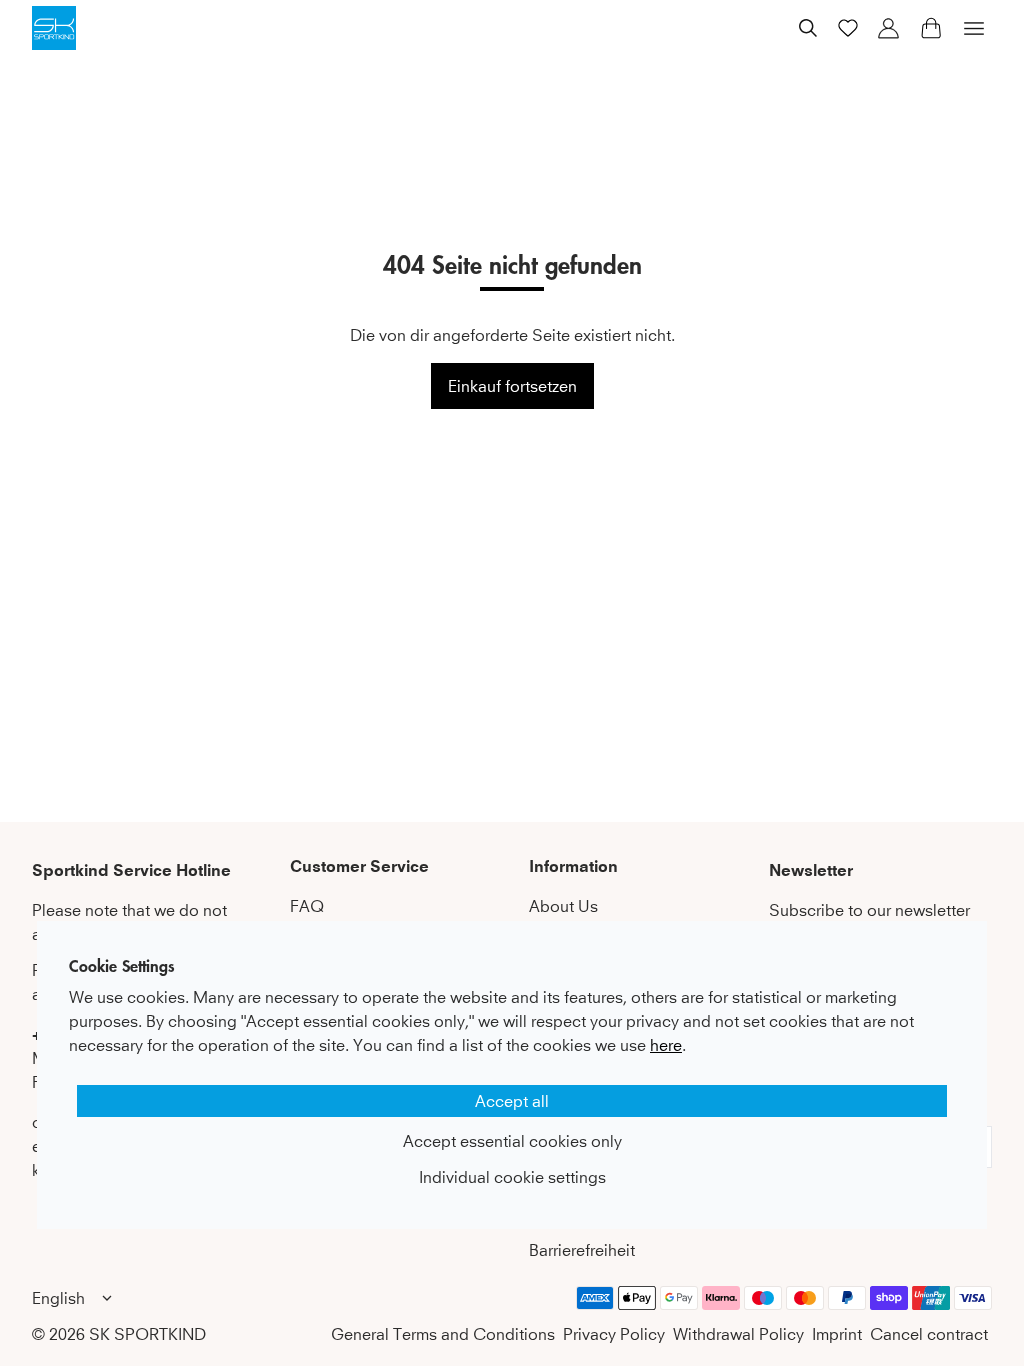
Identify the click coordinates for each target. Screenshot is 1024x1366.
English (58, 1298)
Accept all (512, 1101)
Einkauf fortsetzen (512, 386)
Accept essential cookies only (512, 1141)
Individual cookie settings (512, 1177)
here (666, 1045)
